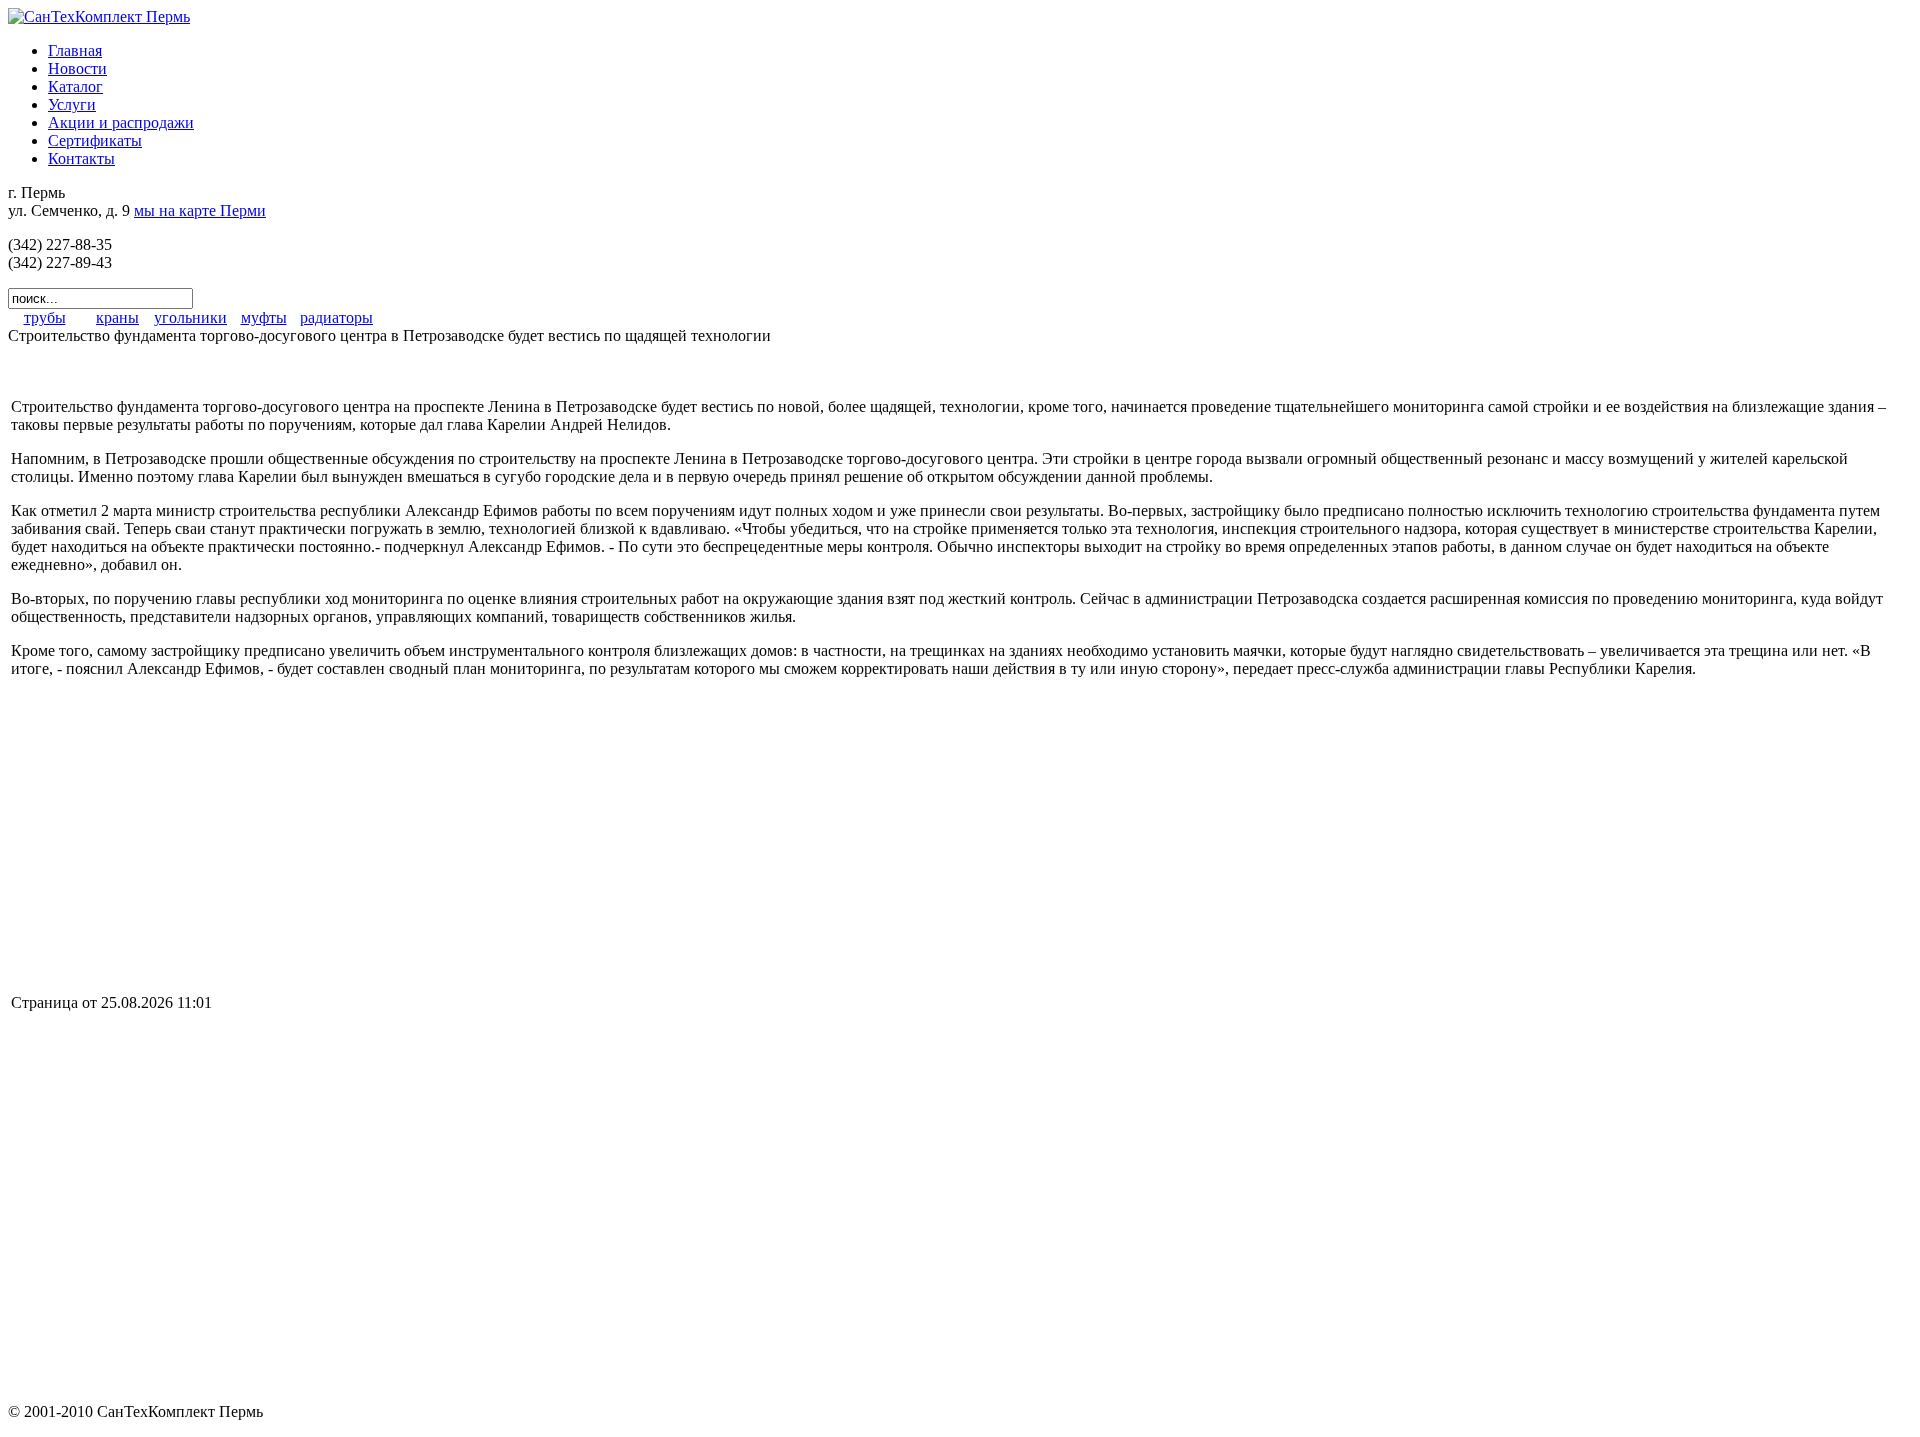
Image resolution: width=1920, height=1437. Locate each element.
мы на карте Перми (200, 210)
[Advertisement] (179, 834)
